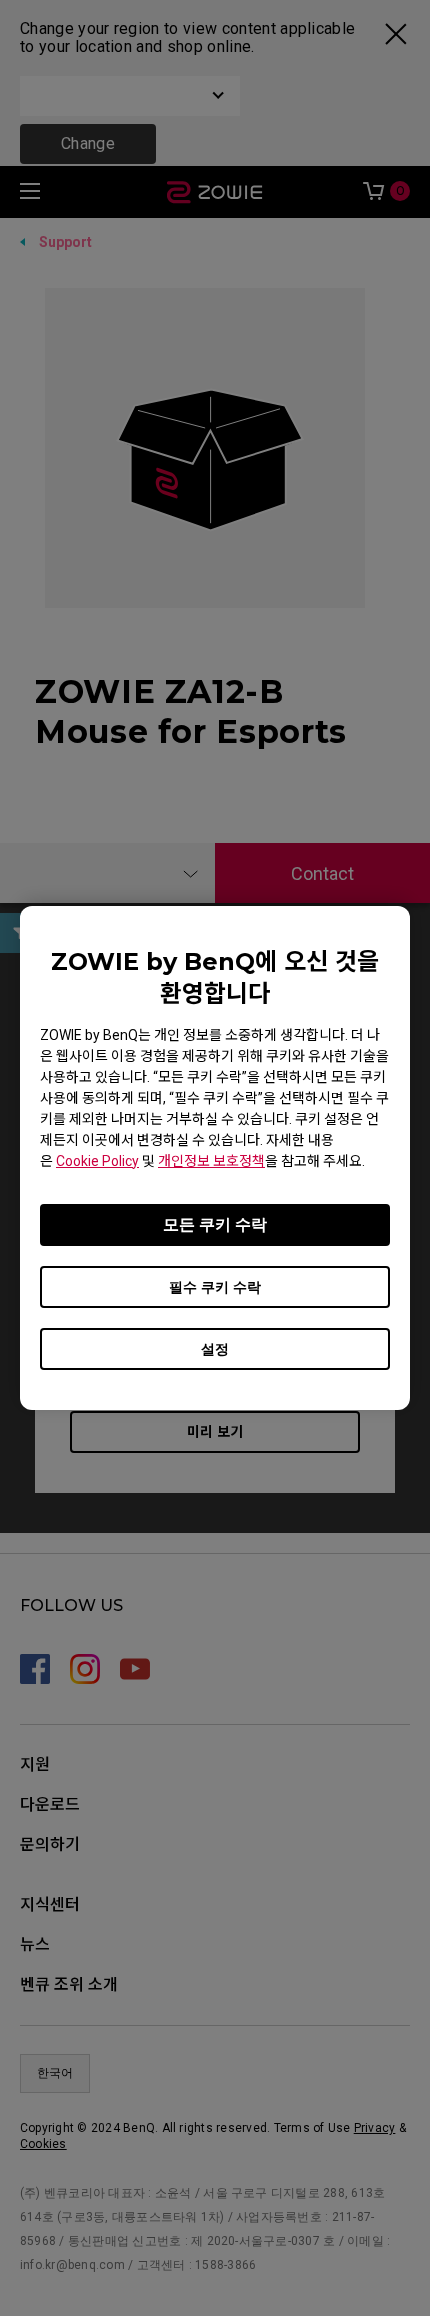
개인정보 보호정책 (211, 1161)
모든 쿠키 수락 (215, 1224)
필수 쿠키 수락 (215, 1287)
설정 (215, 1349)
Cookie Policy (97, 1161)
